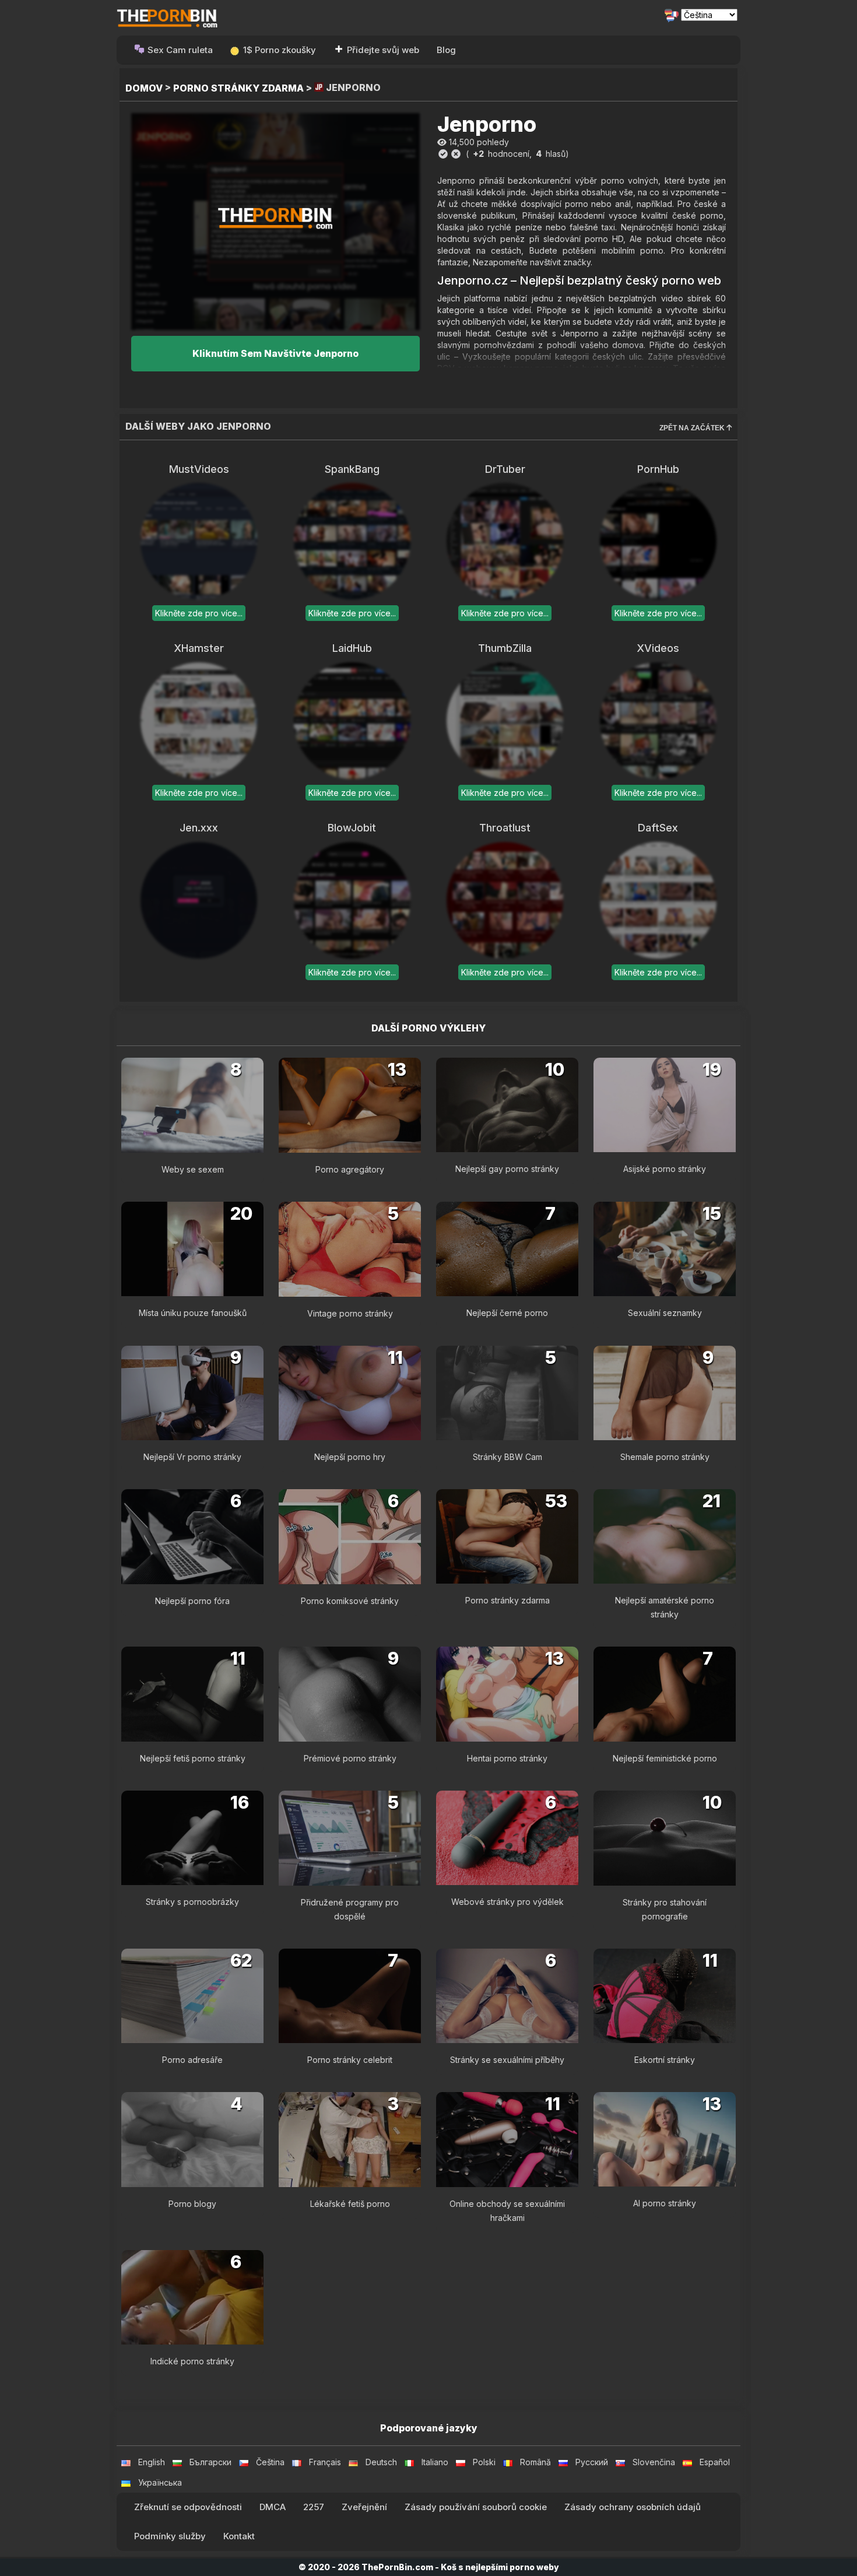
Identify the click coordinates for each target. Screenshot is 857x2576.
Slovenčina (654, 2462)
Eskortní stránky (665, 2060)
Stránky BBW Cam (507, 1457)
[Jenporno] (275, 221)
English (152, 2462)
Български (210, 2462)
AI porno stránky (665, 2203)
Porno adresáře (192, 2060)
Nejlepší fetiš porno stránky (193, 1758)
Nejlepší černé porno (507, 1313)
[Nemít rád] (456, 154)
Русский (592, 2462)
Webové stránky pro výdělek (507, 1902)
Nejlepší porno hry (350, 1457)
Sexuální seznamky (665, 1313)
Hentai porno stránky (507, 1758)
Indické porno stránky (192, 2361)
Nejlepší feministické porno (665, 1758)
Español (715, 2462)
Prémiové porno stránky (350, 1758)
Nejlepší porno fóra (192, 1601)
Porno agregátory (350, 1169)
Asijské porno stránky (665, 1169)
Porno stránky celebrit (350, 2060)
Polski (484, 2462)
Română (535, 2462)
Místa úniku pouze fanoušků (193, 1313)
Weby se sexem (193, 1169)
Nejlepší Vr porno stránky (192, 1457)
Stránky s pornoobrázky (192, 1902)
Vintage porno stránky (350, 1313)
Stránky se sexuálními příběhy (507, 2060)
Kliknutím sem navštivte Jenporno (275, 353)
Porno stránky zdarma (238, 88)
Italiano (435, 2462)
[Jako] (443, 154)
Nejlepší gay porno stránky (507, 1169)
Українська (160, 2482)
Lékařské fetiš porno (350, 2204)
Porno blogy (192, 2204)
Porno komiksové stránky (350, 1601)
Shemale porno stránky (665, 1457)
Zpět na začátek (693, 428)
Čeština (270, 2462)
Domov (144, 88)
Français (325, 2462)
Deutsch (381, 2462)
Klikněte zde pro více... (199, 613)
